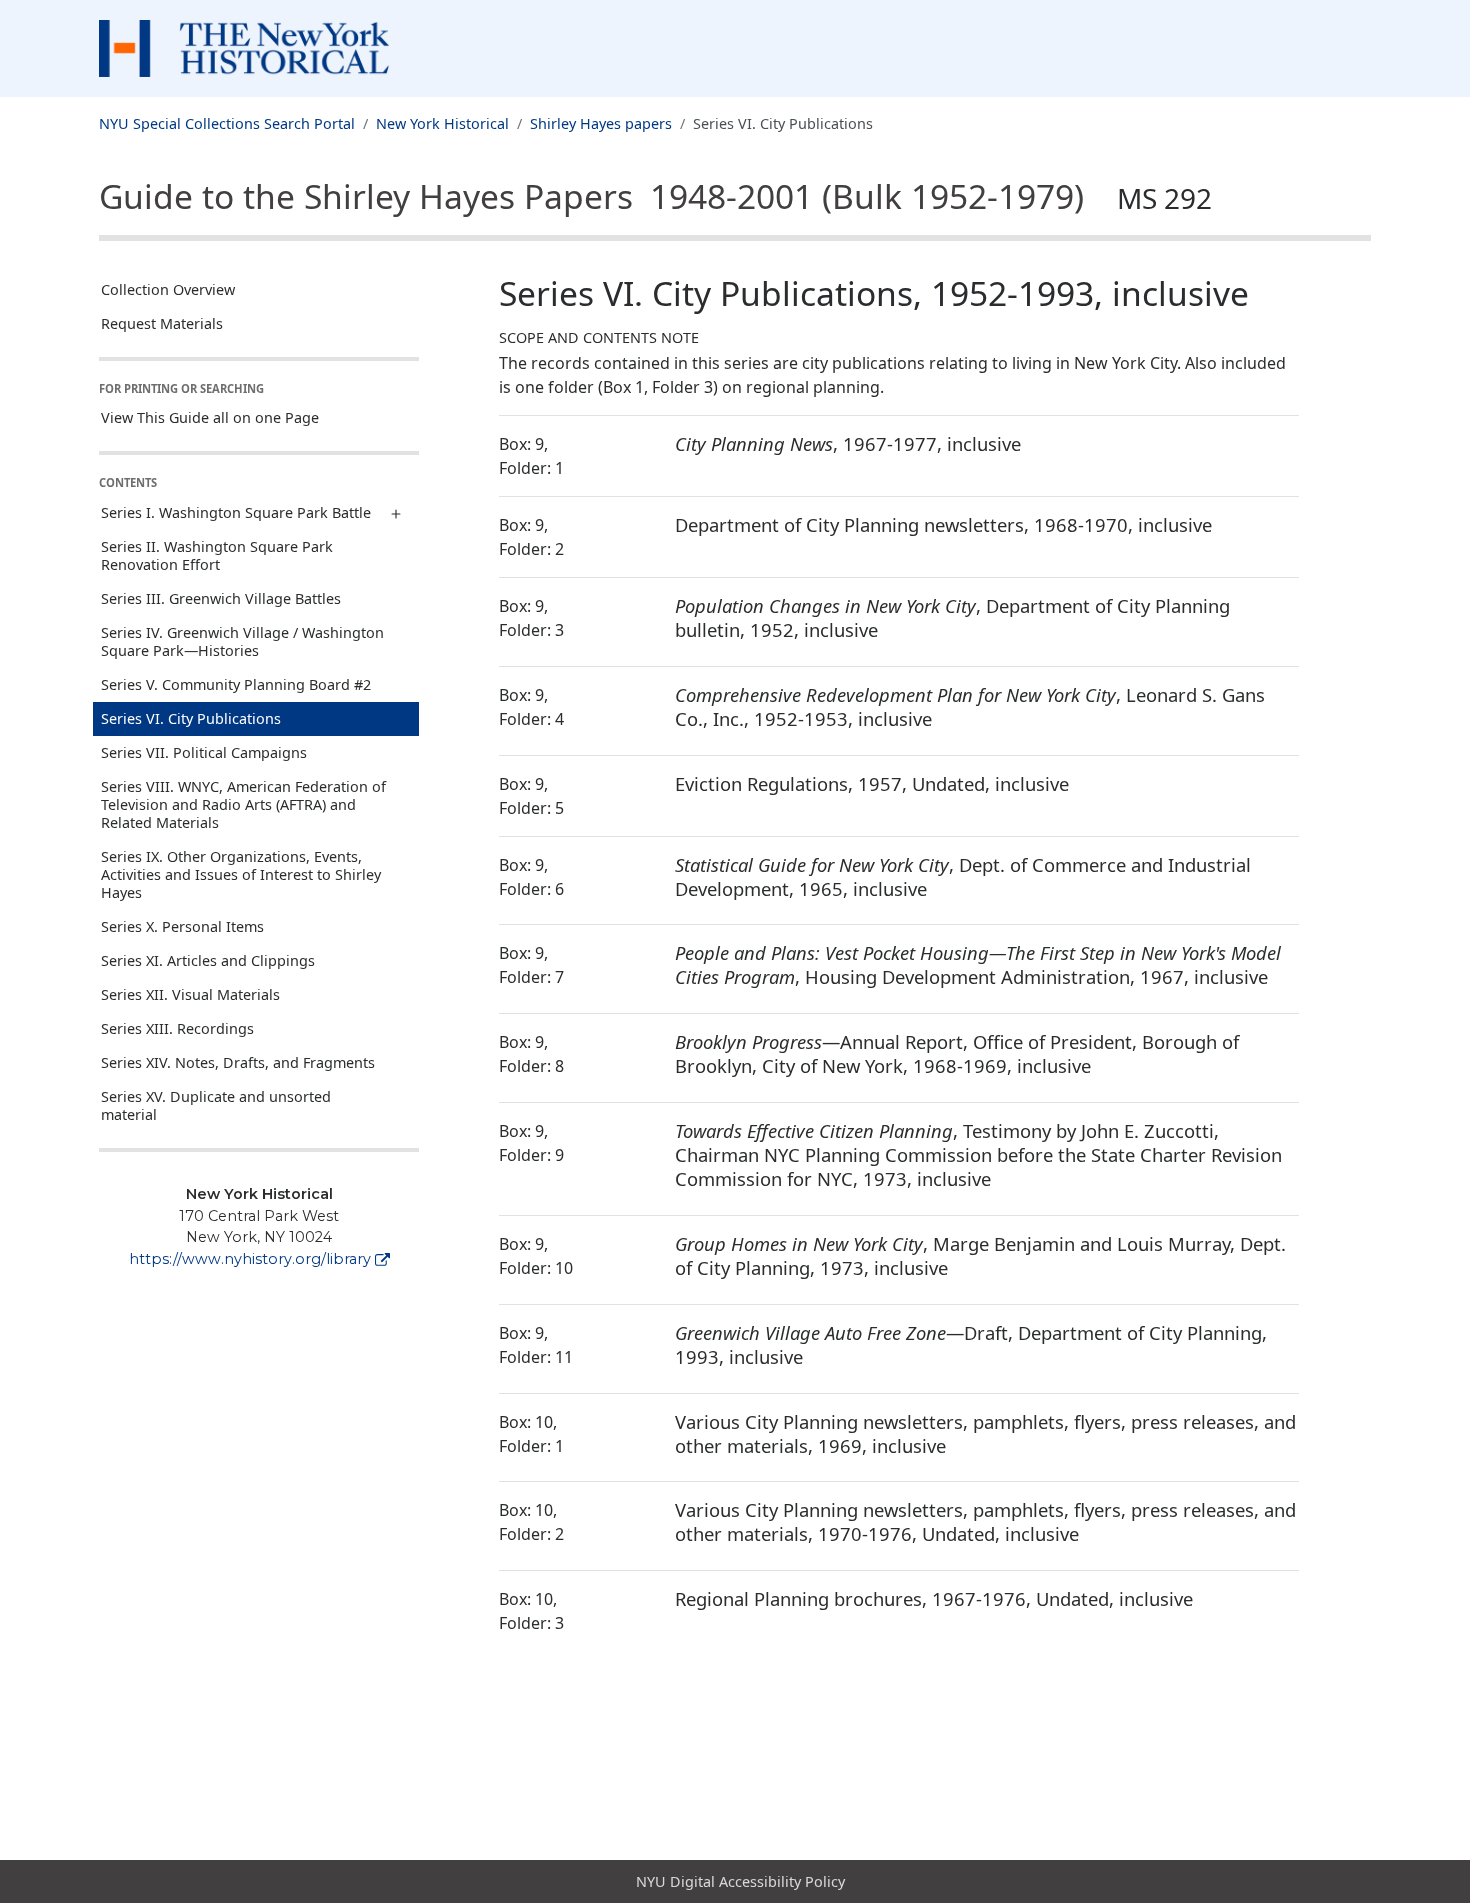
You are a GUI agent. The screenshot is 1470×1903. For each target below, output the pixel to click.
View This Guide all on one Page (210, 417)
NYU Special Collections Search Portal (227, 123)
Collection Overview (168, 289)
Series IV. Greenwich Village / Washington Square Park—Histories (242, 641)
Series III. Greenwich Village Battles (221, 598)
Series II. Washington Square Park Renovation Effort (217, 555)
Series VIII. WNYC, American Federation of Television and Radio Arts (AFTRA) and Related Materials (243, 804)
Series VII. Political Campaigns (204, 752)
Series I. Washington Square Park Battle (236, 512)
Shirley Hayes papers (601, 123)
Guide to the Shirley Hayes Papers (655, 196)
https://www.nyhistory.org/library (250, 1259)
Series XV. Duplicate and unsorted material (216, 1105)
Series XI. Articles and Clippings (208, 960)
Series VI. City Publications (191, 718)
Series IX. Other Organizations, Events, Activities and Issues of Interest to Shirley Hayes (241, 874)
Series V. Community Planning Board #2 (236, 684)
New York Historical (442, 123)
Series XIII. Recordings (177, 1028)
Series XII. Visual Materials (190, 994)
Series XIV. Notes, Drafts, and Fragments (238, 1062)
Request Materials (162, 323)
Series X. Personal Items (182, 926)
